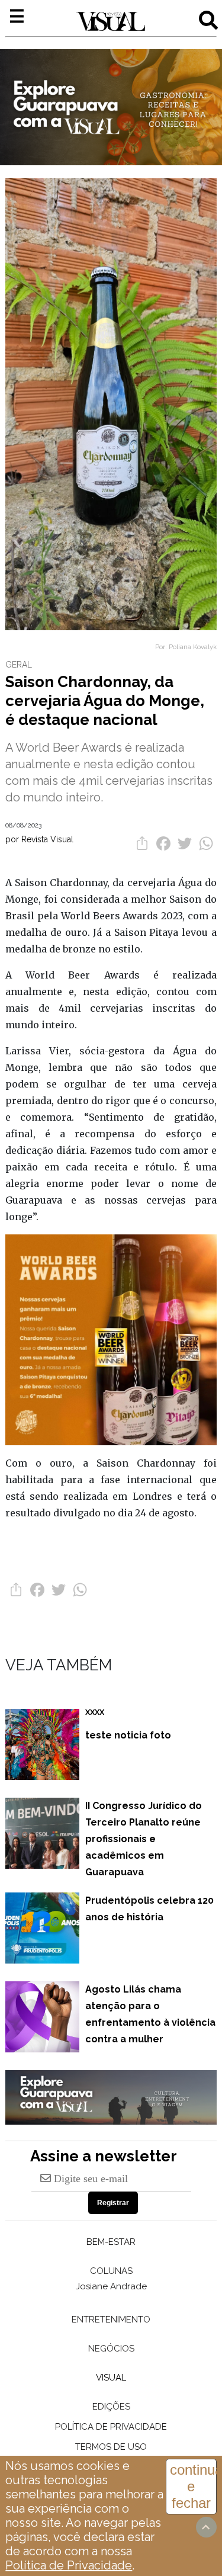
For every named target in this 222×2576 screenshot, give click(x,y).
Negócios (111, 2349)
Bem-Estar (111, 2242)
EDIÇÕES (111, 2407)
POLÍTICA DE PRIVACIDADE (111, 2427)
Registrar (113, 2203)
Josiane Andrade (111, 2286)
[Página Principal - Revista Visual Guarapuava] (111, 22)
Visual (111, 2378)
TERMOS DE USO (111, 2447)
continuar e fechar (193, 2486)
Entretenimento (111, 2320)
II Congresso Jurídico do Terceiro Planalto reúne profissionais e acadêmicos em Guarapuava (144, 1839)
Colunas (111, 2271)
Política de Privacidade (69, 2565)
